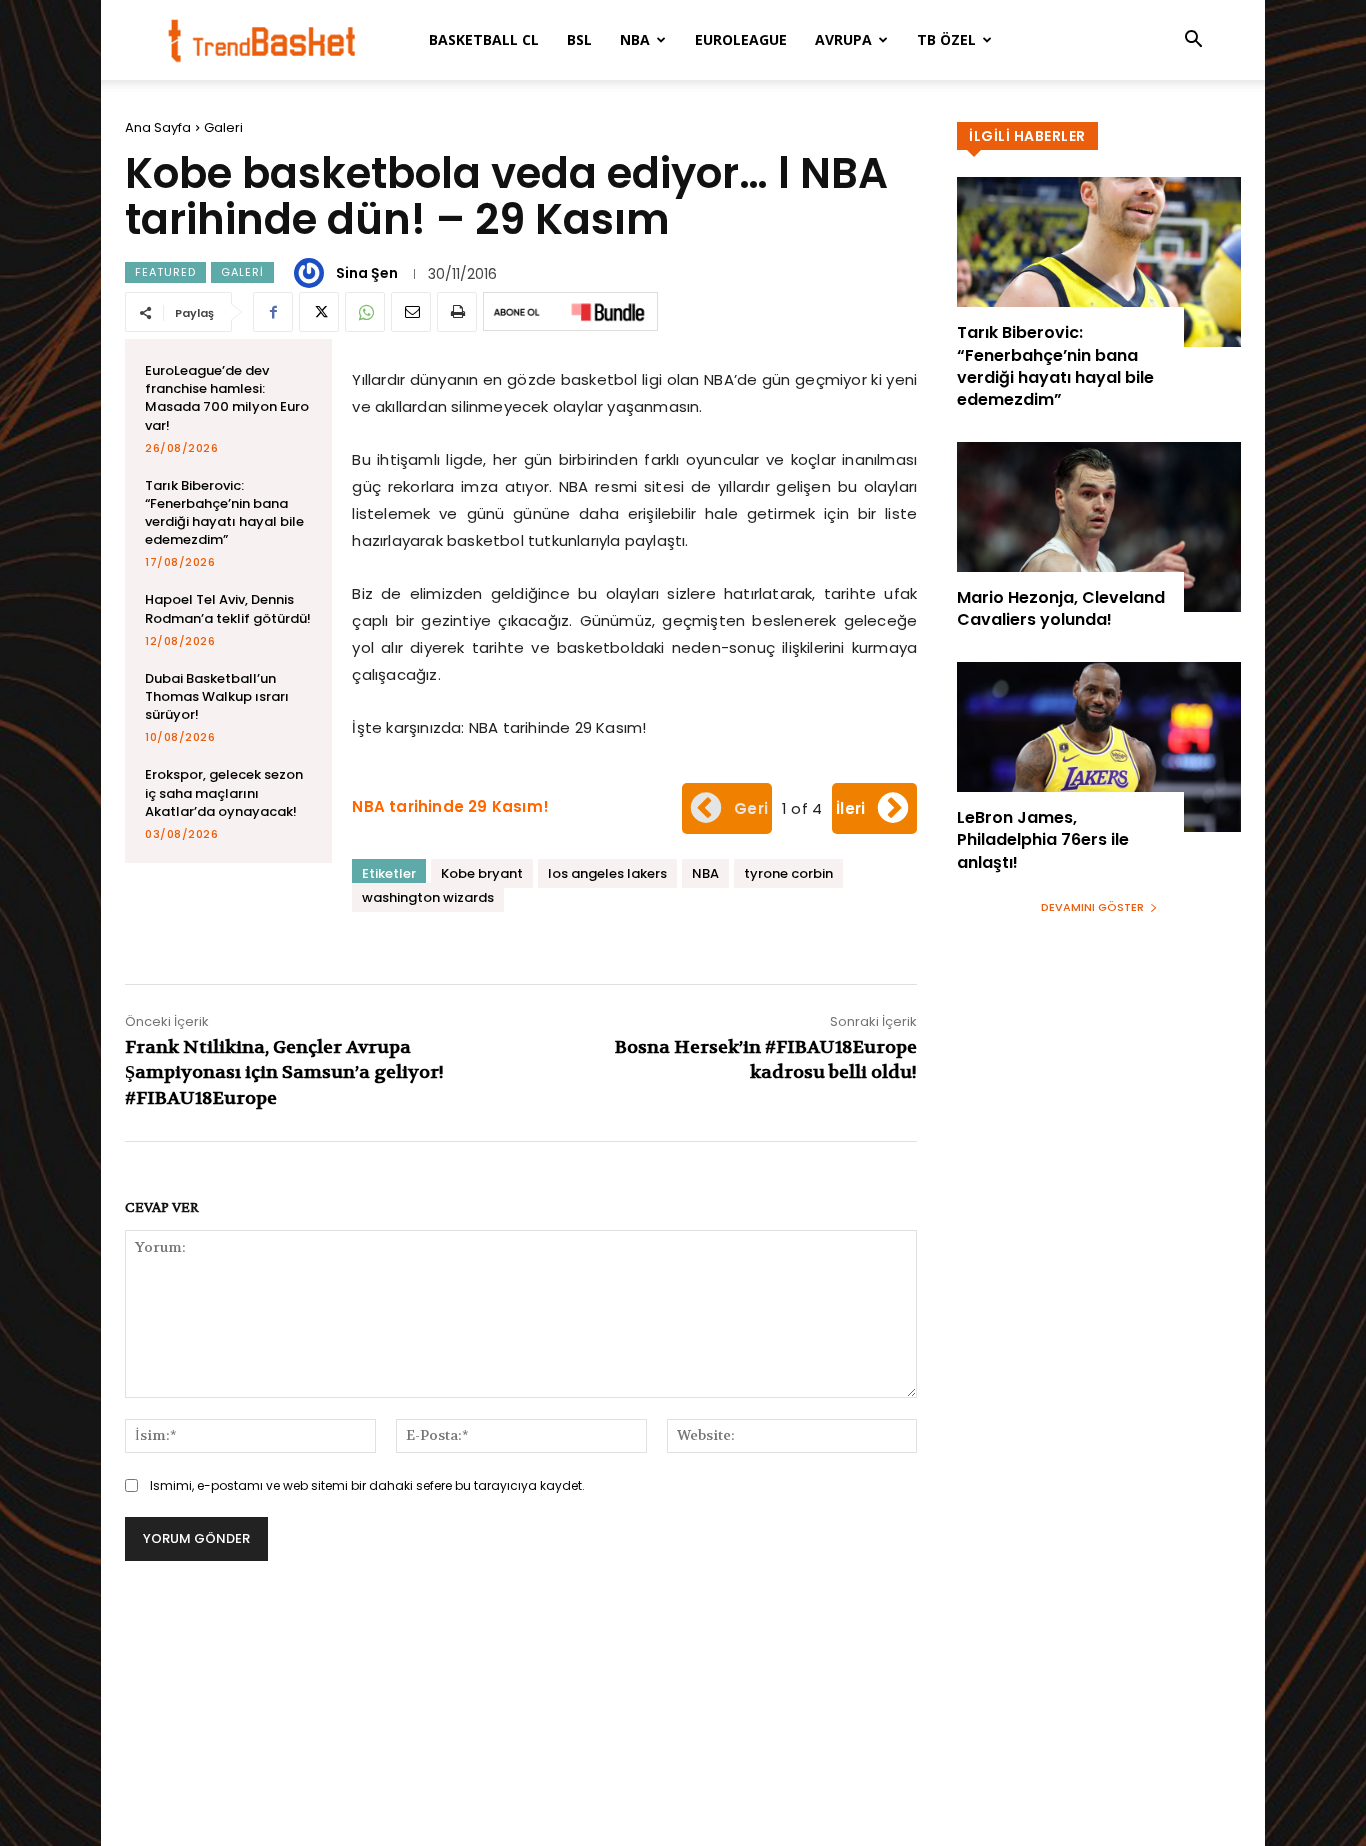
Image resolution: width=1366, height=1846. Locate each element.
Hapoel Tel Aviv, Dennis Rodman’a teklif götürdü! (228, 608)
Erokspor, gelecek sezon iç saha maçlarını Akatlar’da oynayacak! (224, 792)
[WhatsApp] (365, 312)
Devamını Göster (1092, 907)
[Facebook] (273, 312)
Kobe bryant (482, 873)
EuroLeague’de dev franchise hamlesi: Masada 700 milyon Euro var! (227, 398)
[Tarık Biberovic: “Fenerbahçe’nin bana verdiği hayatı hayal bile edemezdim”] (1099, 262)
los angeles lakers (607, 873)
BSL (579, 39)
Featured (165, 272)
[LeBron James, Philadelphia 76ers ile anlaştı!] (1099, 747)
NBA (635, 39)
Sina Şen (367, 273)
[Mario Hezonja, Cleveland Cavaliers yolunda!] (1099, 527)
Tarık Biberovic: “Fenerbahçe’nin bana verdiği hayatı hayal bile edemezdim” (224, 513)
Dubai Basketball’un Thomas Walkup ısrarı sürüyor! (217, 696)
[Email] (411, 312)
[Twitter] (319, 312)
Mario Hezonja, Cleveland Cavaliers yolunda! (1061, 608)
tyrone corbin (788, 873)
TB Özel (946, 39)
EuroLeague (741, 39)
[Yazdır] (457, 312)
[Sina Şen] (312, 273)
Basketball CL (484, 39)
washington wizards (428, 897)
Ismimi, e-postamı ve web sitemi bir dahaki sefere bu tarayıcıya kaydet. (367, 1485)
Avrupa (843, 39)
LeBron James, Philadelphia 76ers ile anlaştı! (1043, 840)
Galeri (223, 127)
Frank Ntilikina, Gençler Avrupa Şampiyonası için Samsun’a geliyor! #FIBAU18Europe (284, 1072)
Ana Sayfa (158, 127)
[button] (1193, 41)
